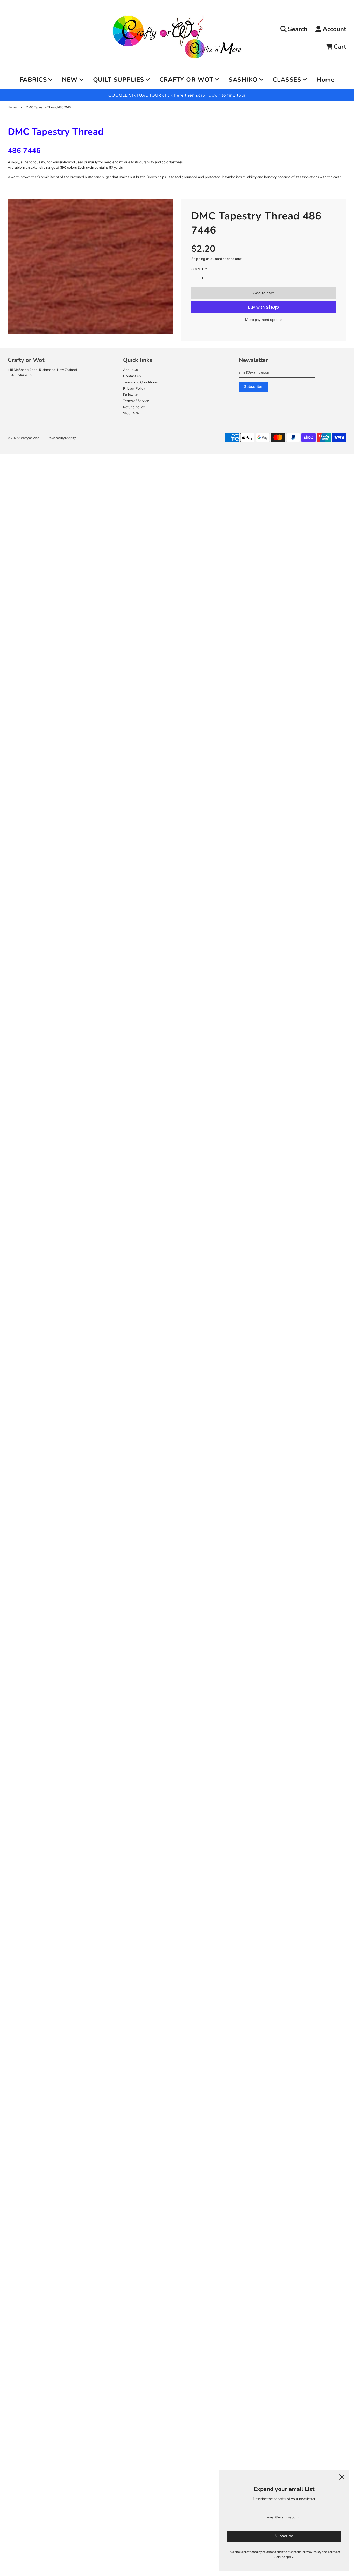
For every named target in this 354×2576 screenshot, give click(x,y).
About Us (130, 370)
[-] (193, 278)
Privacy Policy (134, 388)
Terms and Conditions (140, 382)
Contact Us (132, 376)
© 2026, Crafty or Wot (23, 438)
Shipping (198, 259)
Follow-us (131, 395)
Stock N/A (131, 413)
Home (325, 80)
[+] (212, 278)
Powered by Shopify (62, 438)
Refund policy (134, 407)
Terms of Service (136, 401)
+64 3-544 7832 (20, 375)
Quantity (199, 269)
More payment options (264, 320)
